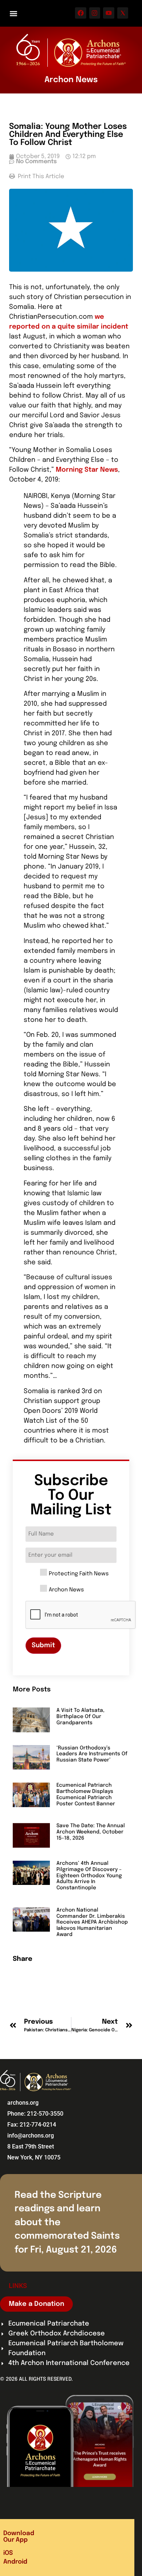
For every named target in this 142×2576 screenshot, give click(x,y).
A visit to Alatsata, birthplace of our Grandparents (80, 1717)
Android (15, 2562)
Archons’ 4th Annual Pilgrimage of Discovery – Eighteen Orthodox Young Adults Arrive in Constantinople (89, 1876)
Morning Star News (87, 470)
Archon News (66, 1590)
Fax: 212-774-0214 (32, 2125)
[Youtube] (109, 13)
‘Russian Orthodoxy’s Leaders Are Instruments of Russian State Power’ (92, 1754)
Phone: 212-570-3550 (35, 2114)
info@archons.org (31, 2136)
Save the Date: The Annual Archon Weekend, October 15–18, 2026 (91, 1832)
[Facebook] (81, 13)
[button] (13, 13)
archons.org (23, 2103)
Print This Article (40, 177)
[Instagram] (95, 13)
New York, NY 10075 (34, 2157)
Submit (43, 1645)
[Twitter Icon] (123, 13)
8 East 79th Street (31, 2146)
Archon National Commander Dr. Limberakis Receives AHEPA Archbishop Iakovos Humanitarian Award (92, 1922)
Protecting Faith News (79, 1574)
